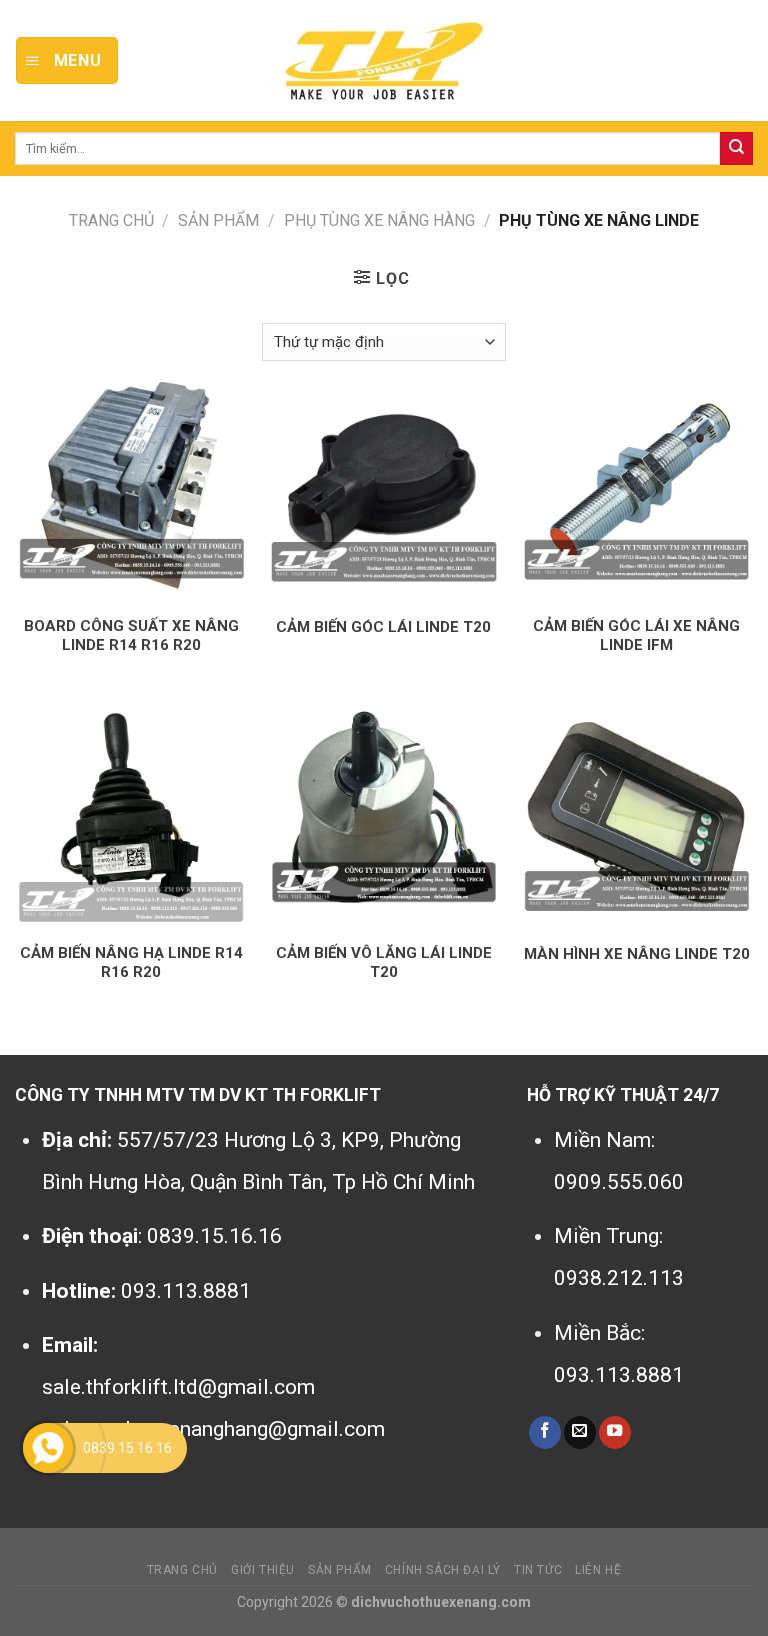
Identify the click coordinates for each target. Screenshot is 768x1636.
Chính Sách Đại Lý (443, 1570)
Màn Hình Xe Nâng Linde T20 (637, 954)
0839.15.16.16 (214, 1236)
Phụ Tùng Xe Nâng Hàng (379, 220)
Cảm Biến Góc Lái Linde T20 (383, 627)
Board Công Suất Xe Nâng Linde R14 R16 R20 (131, 636)
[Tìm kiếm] (736, 148)
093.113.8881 (186, 1291)
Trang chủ (111, 220)
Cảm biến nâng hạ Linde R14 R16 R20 (131, 963)
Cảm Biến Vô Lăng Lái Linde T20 (384, 963)
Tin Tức (538, 1570)
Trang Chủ (182, 1570)
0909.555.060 (619, 1182)
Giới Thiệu (263, 1570)
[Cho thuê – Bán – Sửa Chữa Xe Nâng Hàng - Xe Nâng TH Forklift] (384, 60)
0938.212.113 (619, 1278)
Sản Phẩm (218, 220)
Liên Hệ (598, 1570)
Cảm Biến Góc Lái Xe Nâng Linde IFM (636, 636)
